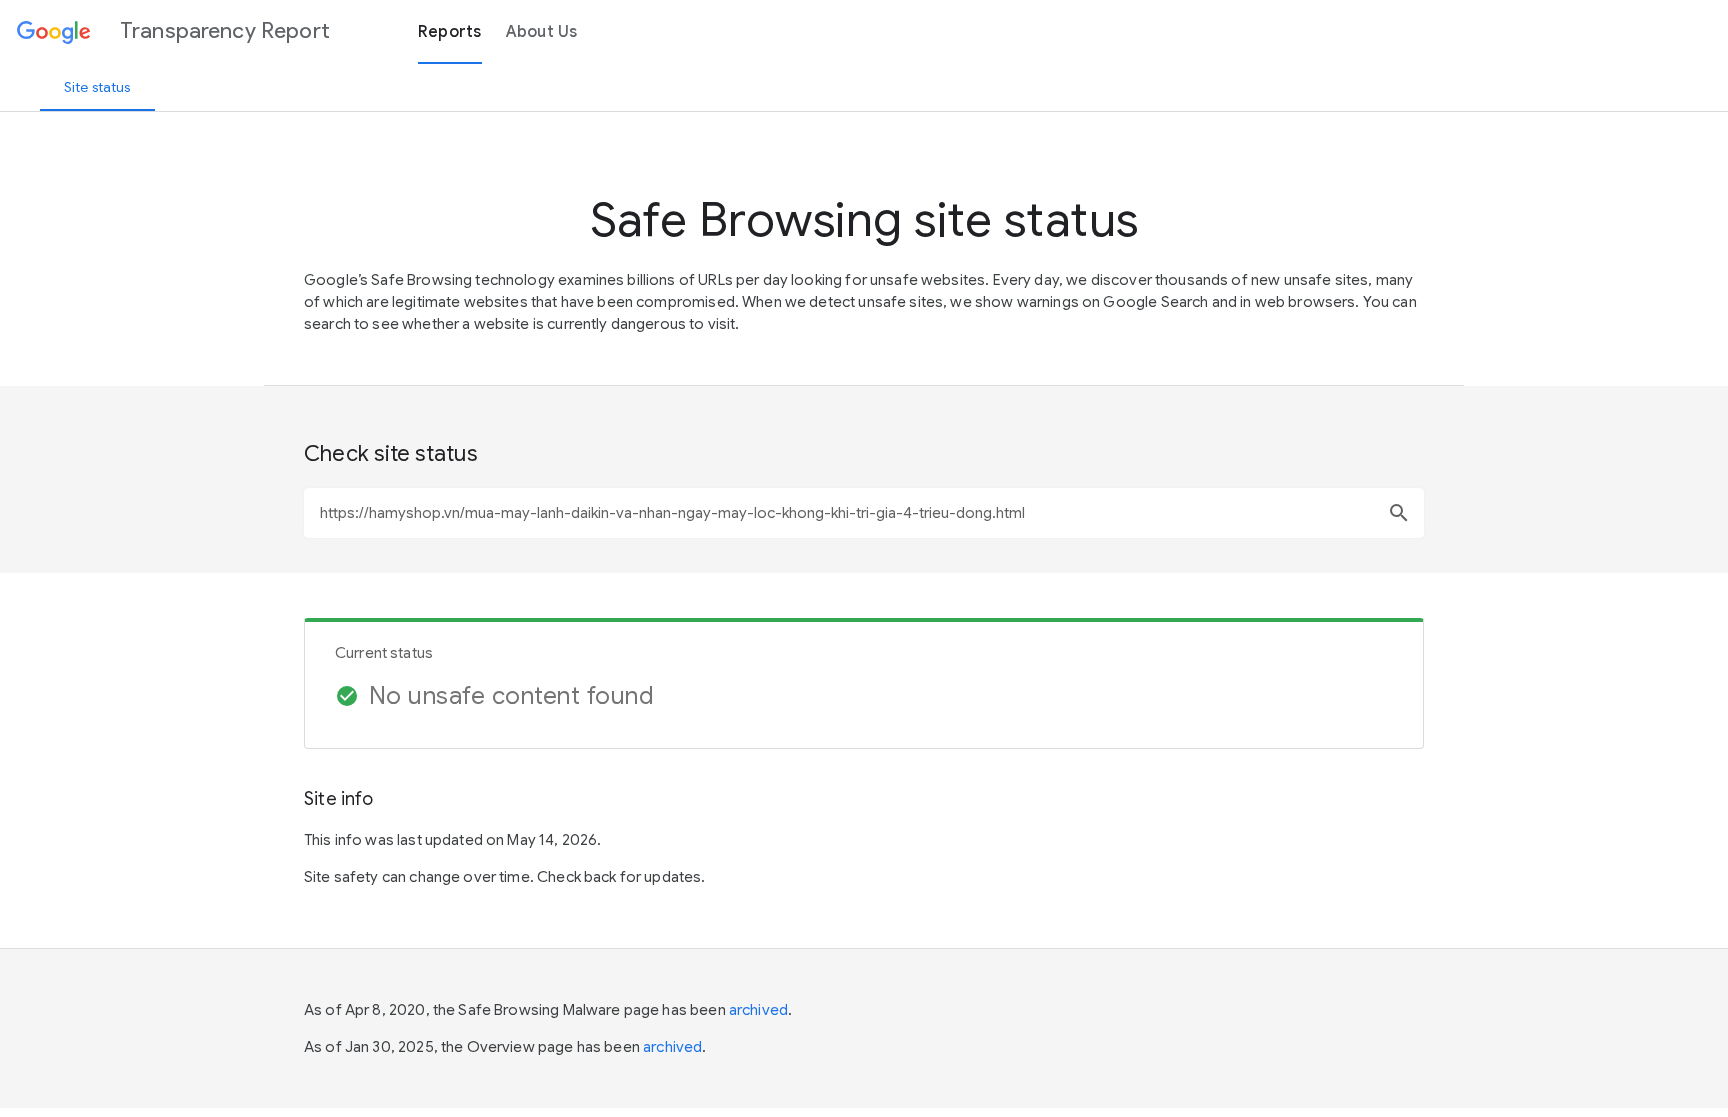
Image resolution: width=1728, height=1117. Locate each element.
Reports (450, 32)
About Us (542, 32)
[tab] (97, 87)
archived (758, 1010)
